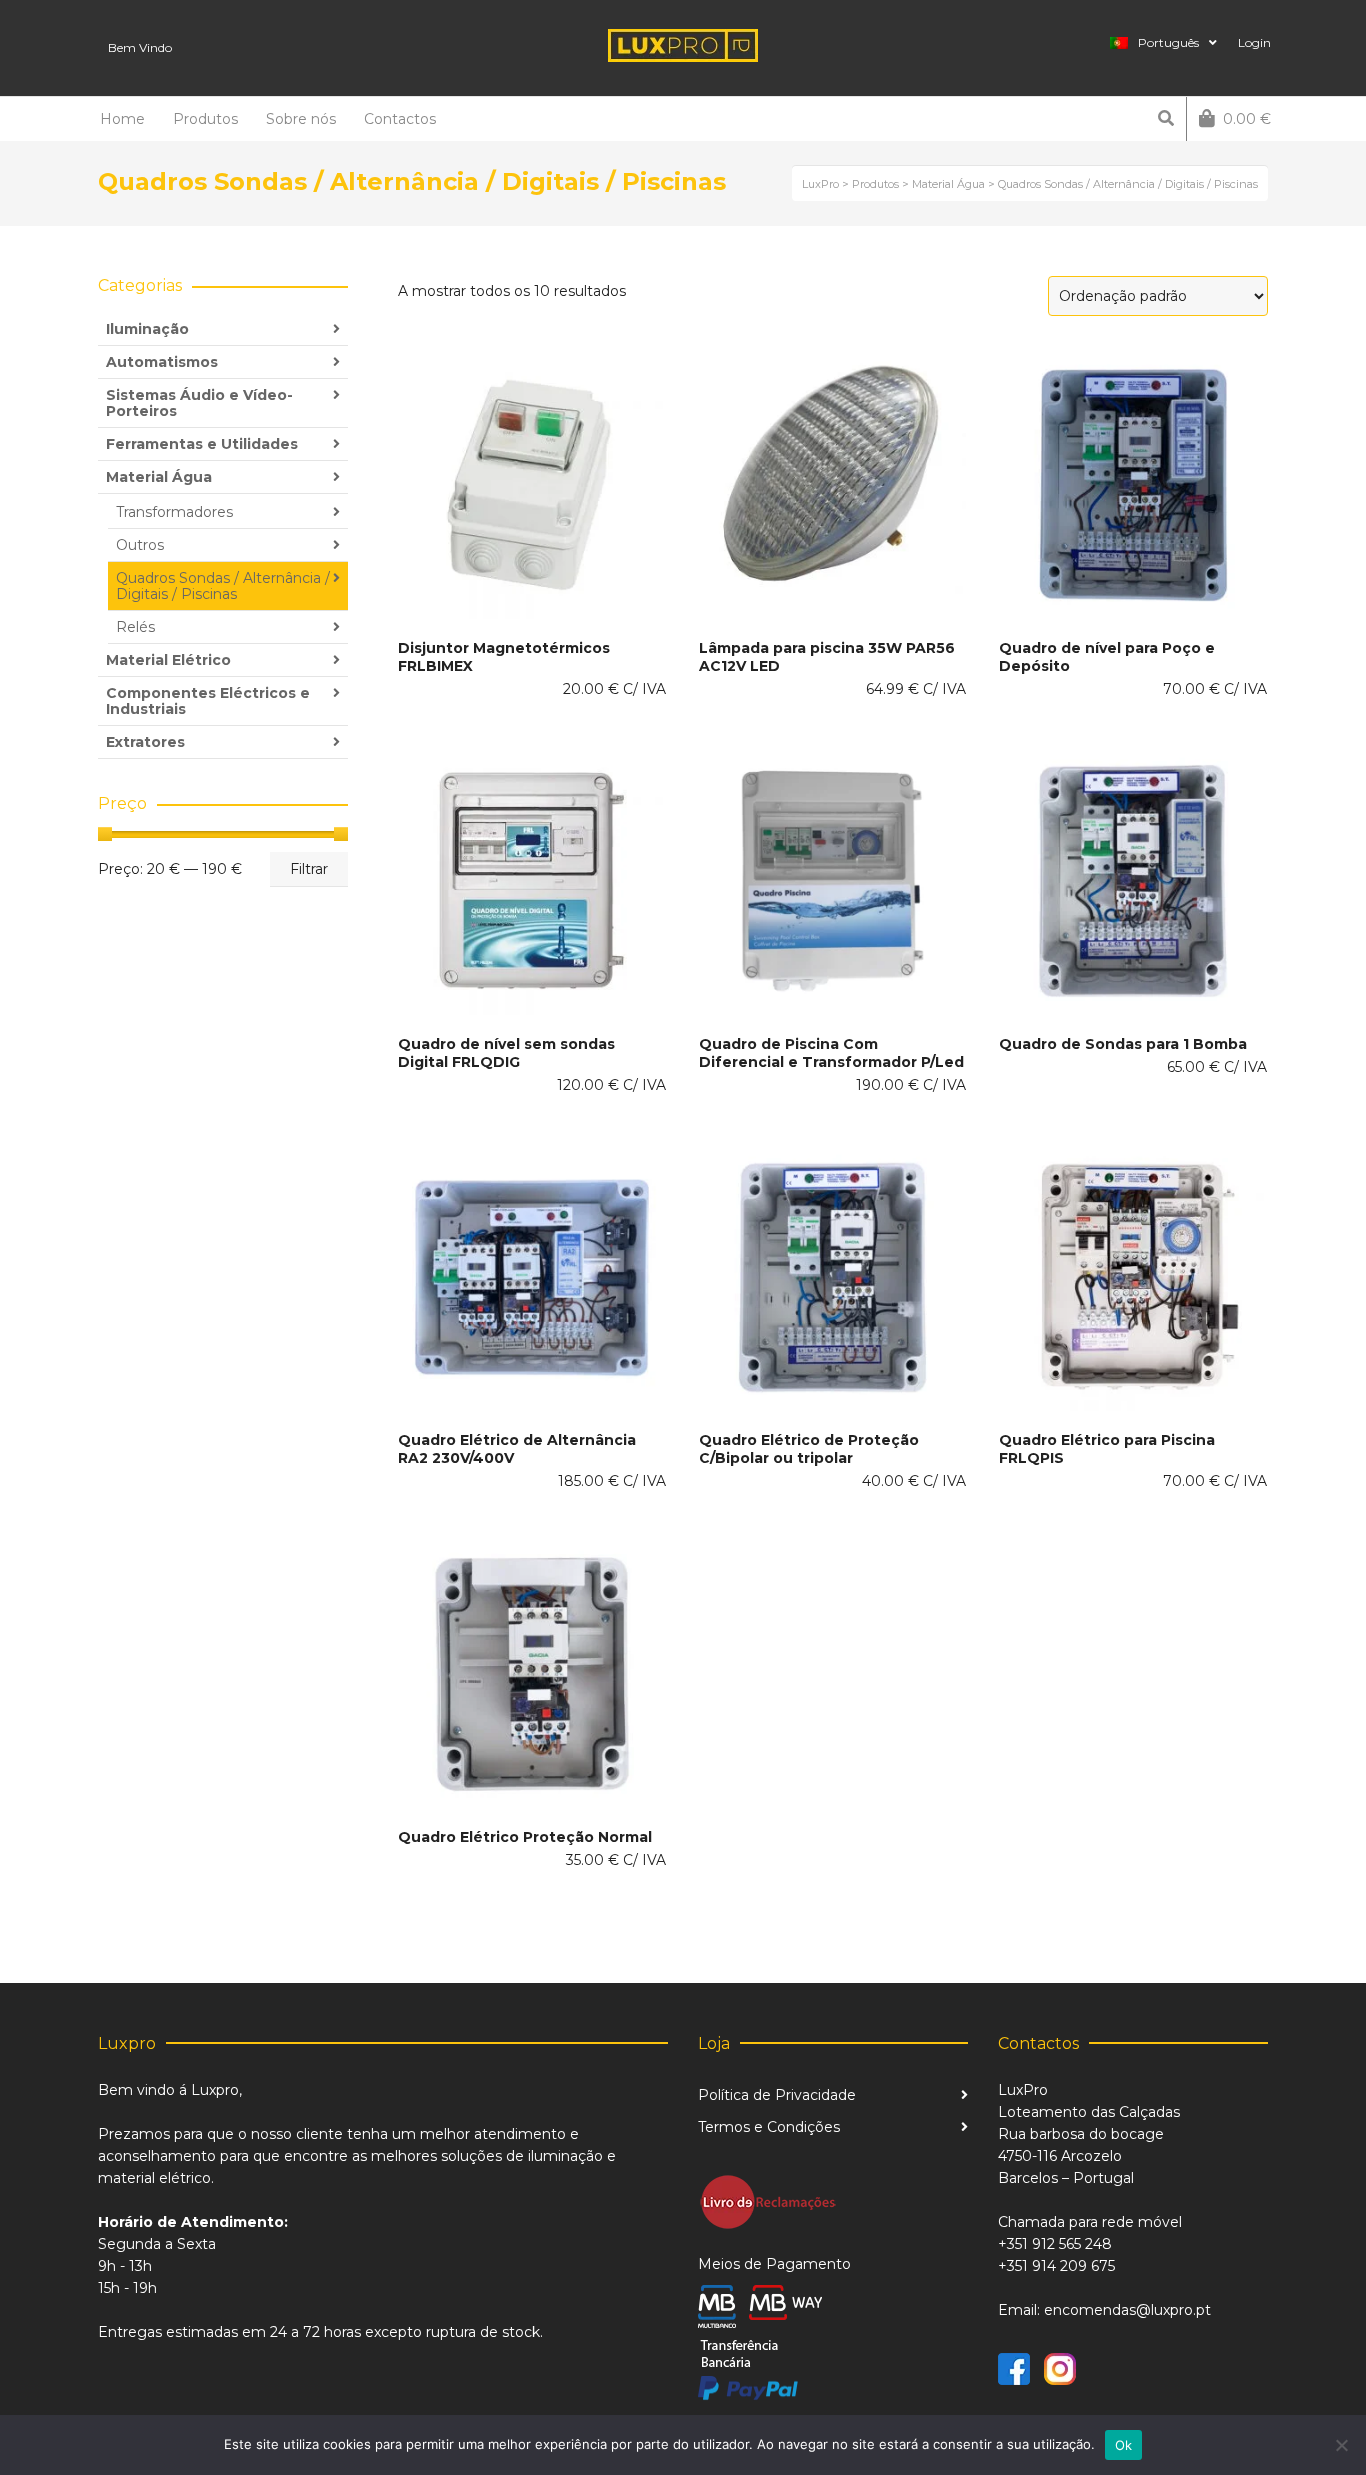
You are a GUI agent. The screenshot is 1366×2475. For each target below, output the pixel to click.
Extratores (145, 742)
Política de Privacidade (777, 2095)
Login (1254, 42)
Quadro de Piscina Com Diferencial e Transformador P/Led (831, 1053)
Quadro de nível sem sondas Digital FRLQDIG (506, 1053)
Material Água (159, 477)
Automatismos (162, 362)
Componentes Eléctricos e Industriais (208, 701)
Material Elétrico (168, 660)
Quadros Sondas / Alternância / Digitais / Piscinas (223, 586)
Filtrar (309, 869)
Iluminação (147, 329)
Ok (1124, 2445)
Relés (135, 627)
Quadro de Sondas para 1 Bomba (1123, 1044)
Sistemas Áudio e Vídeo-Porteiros (199, 403)
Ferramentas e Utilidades (202, 444)
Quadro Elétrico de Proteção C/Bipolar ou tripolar (809, 1449)
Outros (140, 545)
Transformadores (174, 512)
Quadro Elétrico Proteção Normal (525, 1837)
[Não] (1341, 2445)
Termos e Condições (769, 2127)
